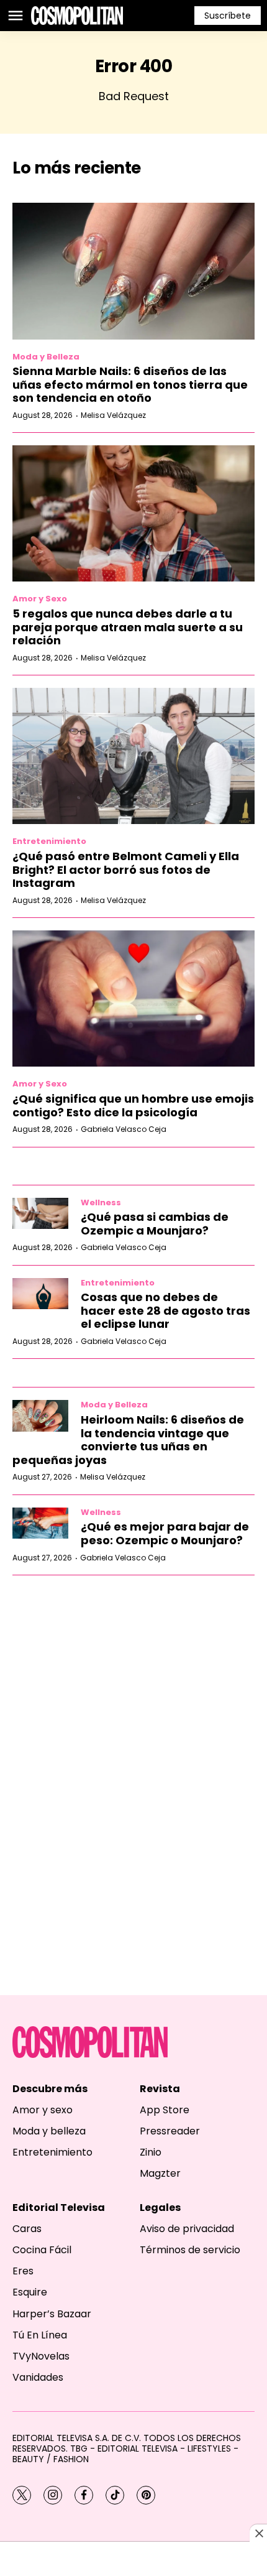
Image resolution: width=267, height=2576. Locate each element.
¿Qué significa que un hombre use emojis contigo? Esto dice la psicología (133, 1105)
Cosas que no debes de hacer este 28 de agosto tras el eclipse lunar (165, 1310)
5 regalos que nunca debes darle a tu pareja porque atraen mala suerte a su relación (128, 627)
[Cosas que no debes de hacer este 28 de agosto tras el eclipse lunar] (40, 1294)
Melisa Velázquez (113, 415)
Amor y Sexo (40, 599)
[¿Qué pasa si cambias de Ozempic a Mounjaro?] (40, 1214)
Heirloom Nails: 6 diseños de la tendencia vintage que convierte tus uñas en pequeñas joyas (128, 1440)
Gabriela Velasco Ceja (124, 1129)
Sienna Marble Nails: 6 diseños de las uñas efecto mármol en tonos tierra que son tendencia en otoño (130, 384)
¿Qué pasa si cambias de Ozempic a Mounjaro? (155, 1224)
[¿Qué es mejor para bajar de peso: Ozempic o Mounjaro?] (40, 1523)
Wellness (101, 1202)
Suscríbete (228, 16)
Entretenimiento (49, 841)
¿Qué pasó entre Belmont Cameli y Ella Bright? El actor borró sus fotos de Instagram (126, 869)
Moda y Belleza (46, 357)
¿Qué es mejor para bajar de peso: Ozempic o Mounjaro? (165, 1533)
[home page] (77, 16)
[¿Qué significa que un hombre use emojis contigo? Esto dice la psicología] (133, 998)
